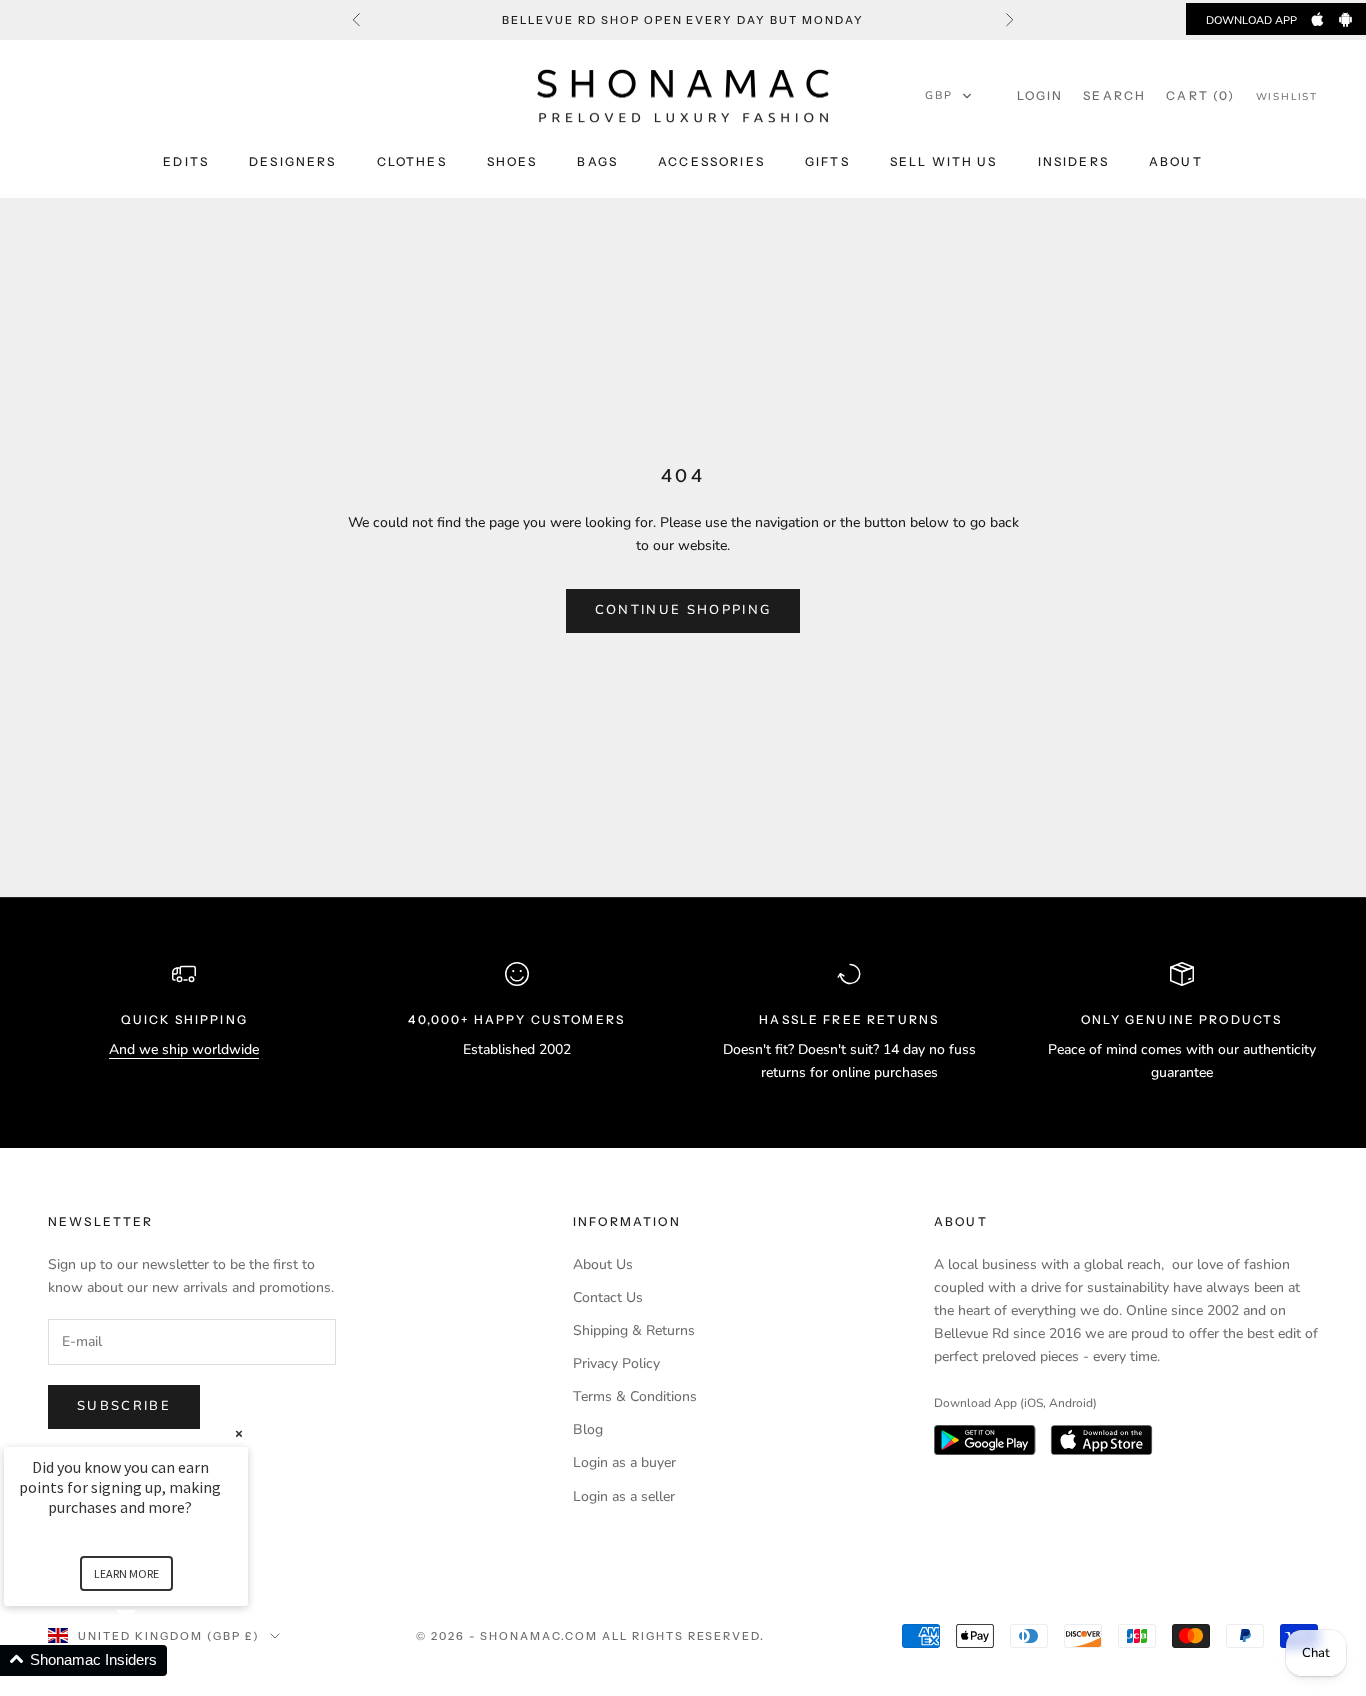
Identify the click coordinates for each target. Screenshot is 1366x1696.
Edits (186, 161)
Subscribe (124, 1406)
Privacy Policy (616, 1363)
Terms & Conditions (635, 1396)
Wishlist (1287, 97)
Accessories (711, 161)
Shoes (512, 161)
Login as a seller (624, 1496)
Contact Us (608, 1297)
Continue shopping (683, 610)
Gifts (827, 161)
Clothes (412, 161)
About (1176, 161)
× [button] (239, 1433)
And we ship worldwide (184, 1049)
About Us (603, 1264)
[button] (949, 96)
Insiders (1073, 161)
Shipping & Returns (634, 1330)
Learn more (126, 1573)
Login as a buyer (624, 1462)
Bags (597, 161)
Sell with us (944, 161)
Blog (588, 1429)
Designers (292, 161)
